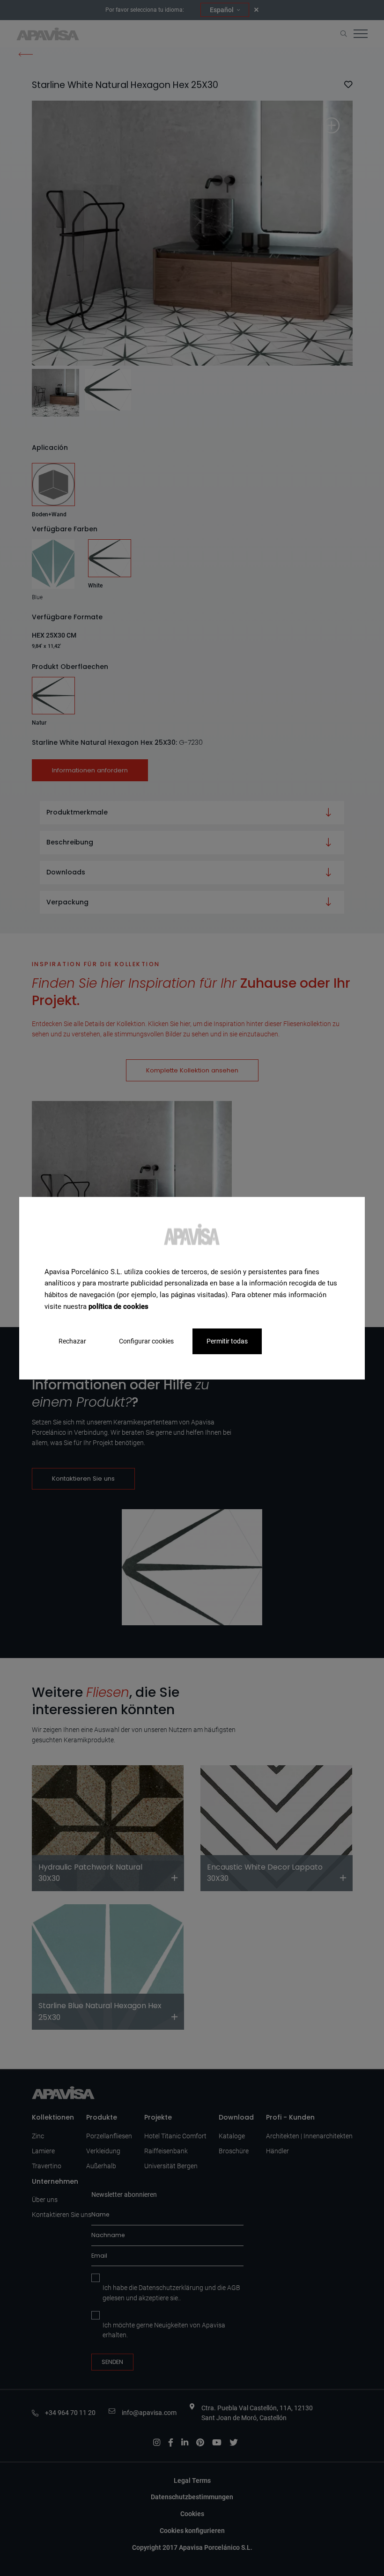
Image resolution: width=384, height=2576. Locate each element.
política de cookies (118, 1306)
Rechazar (72, 1341)
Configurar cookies (146, 1341)
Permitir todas (227, 1341)
